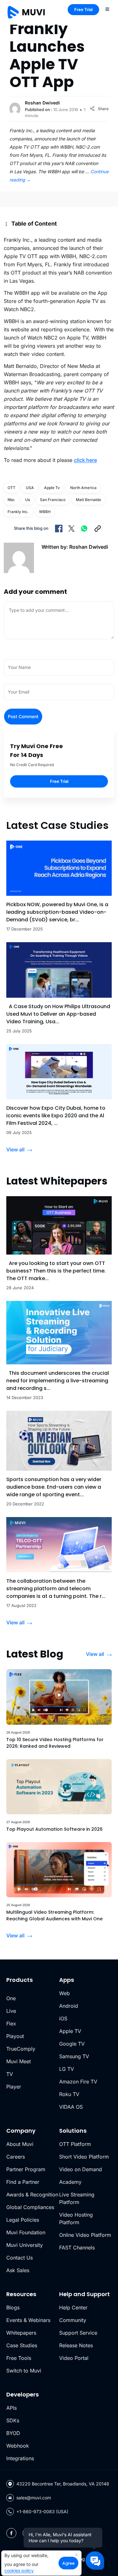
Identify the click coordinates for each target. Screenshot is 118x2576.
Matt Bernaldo (88, 500)
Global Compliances (30, 2207)
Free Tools (19, 2358)
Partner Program (26, 2169)
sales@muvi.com (34, 2498)
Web (65, 1993)
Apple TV (70, 2031)
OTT (11, 488)
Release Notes (76, 2345)
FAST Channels (77, 2248)
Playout (15, 2036)
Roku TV (69, 2094)
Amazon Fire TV (78, 2082)
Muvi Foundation (26, 2232)
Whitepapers (21, 2333)
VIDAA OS (71, 2107)
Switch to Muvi (24, 2371)
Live (11, 2011)
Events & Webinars (28, 2320)
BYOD (13, 2433)
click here (85, 460)
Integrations (20, 2458)
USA (30, 488)
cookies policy (19, 2570)
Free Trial (83, 9)
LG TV (67, 2069)
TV (10, 2074)
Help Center (73, 2307)
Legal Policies (23, 2220)
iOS (63, 2018)
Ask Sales (18, 2270)
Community (73, 2320)
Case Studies (22, 2345)
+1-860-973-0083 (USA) (42, 2511)
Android (69, 2006)
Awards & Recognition (32, 2195)
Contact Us (20, 2258)
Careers (16, 2157)
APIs (11, 2408)
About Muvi (20, 2144)
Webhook (18, 2446)
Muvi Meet (19, 2061)
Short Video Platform (84, 2157)
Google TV (72, 2044)
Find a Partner (23, 2182)
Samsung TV (74, 2056)
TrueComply (21, 2049)
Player (14, 2087)
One (11, 1998)
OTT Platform (75, 2144)
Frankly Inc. (18, 512)
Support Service (78, 2333)
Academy (70, 2182)
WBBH (45, 512)
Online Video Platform (85, 2235)
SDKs (13, 2420)
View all (15, 1149)
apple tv (52, 488)
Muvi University (25, 2245)
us (28, 500)
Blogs (13, 2307)
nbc (11, 500)
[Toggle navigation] (107, 9)
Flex (11, 2024)
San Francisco (53, 500)
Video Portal (74, 2358)
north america (83, 488)
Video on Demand (81, 2169)
